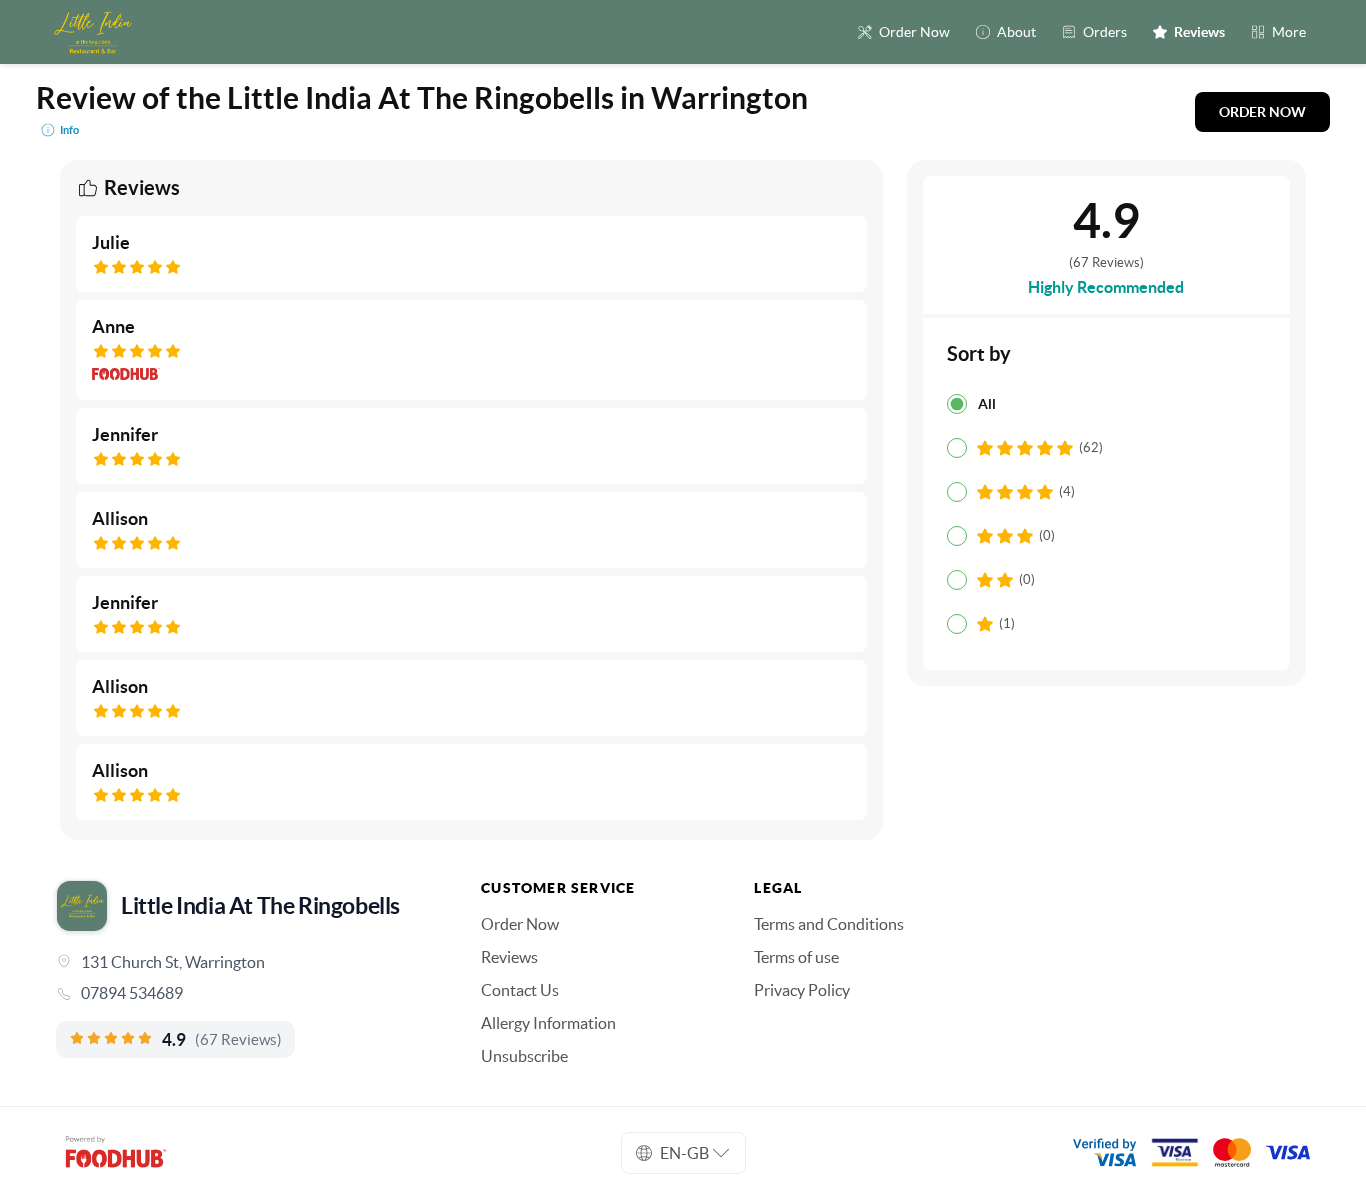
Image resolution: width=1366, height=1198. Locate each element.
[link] (240, 993)
